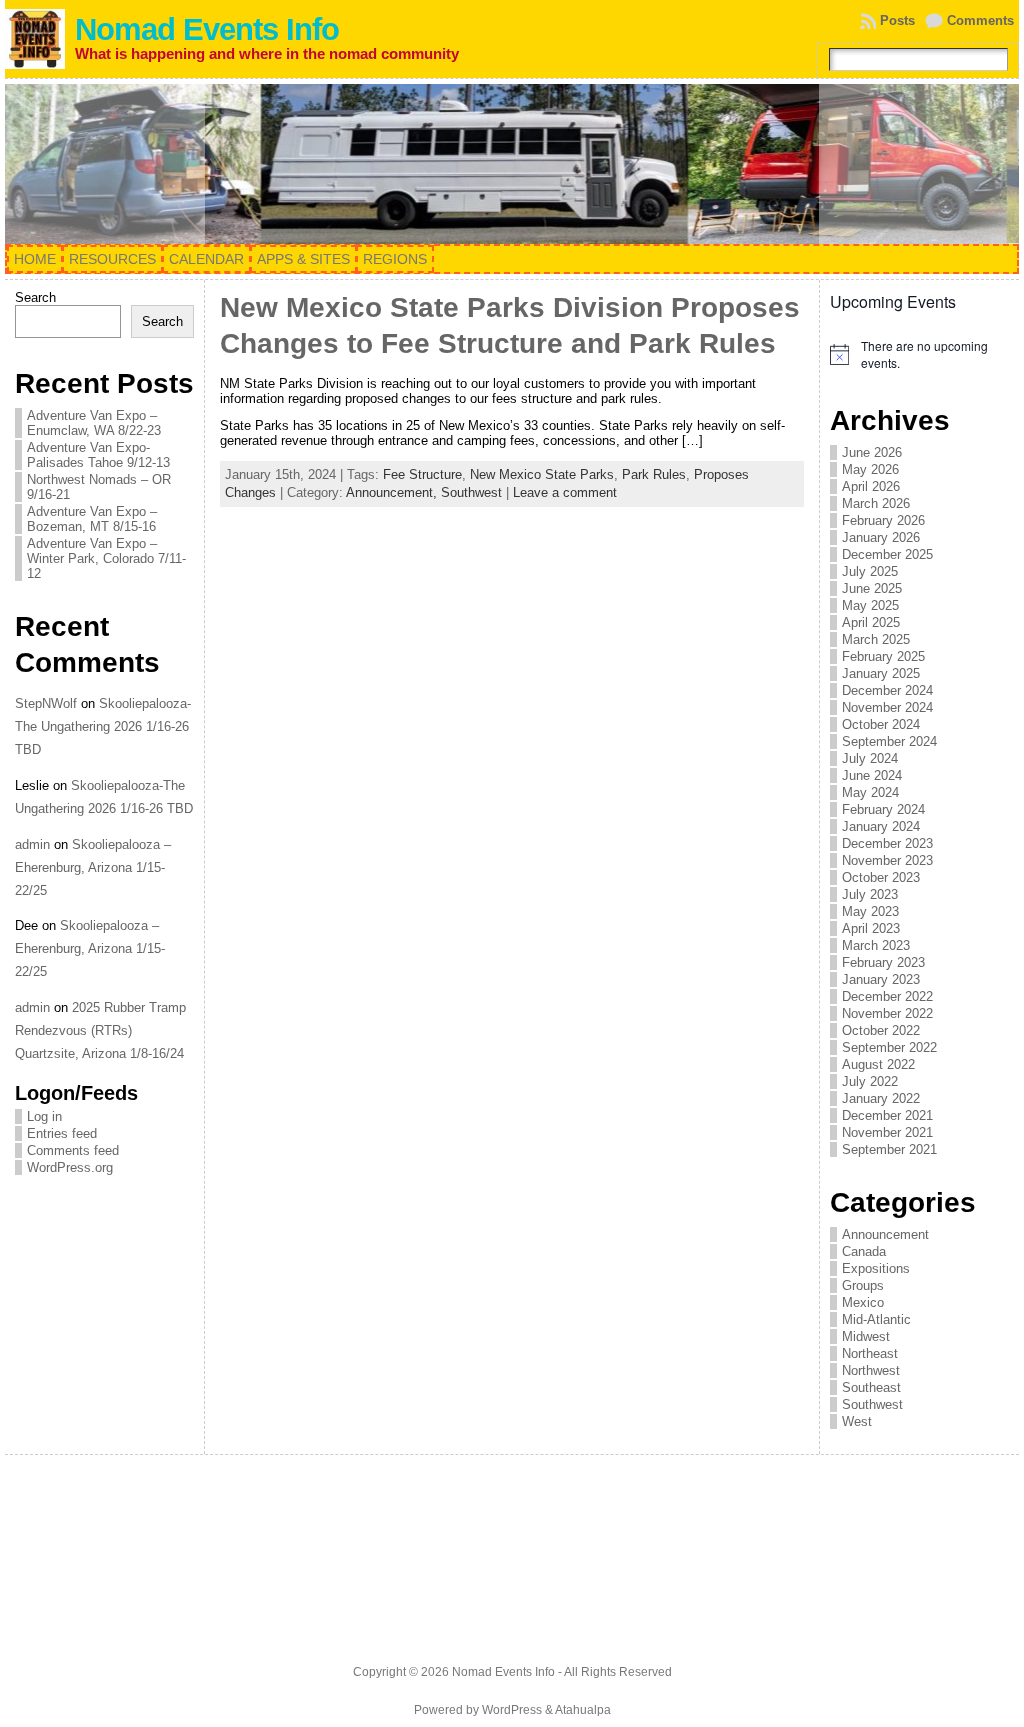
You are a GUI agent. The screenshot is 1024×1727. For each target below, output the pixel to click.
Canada (864, 1251)
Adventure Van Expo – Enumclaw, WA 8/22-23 (94, 423)
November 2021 (887, 1132)
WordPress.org (70, 1167)
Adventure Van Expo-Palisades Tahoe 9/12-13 (98, 455)
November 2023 (887, 860)
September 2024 (889, 741)
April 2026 (871, 486)
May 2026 (870, 469)
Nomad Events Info (207, 29)
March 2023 (876, 945)
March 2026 (876, 503)
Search (35, 297)
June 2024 (872, 775)
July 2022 (870, 1081)
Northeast (870, 1353)
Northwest (871, 1370)
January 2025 (881, 673)
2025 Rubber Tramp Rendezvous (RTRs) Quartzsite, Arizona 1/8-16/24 (100, 1030)
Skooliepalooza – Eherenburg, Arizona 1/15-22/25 (93, 867)
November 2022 (887, 1013)
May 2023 (870, 911)
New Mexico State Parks (542, 474)
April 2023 (871, 928)
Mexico (863, 1302)
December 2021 (887, 1115)
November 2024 (887, 707)
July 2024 (870, 758)
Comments (980, 20)
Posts (897, 20)
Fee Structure (422, 474)
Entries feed (62, 1133)
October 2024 (881, 724)
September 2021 (889, 1149)
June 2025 (872, 588)
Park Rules (654, 474)
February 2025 (883, 656)
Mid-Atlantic (876, 1319)
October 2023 (881, 877)
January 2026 (881, 537)
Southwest (471, 492)
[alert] (919, 354)
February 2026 (883, 520)
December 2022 (887, 996)
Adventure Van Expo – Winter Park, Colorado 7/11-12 (106, 558)
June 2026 (872, 452)
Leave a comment (565, 492)
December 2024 (887, 690)
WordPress (512, 1710)
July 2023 (870, 894)
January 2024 (881, 826)
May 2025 (870, 605)
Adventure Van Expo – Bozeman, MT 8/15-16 (92, 519)
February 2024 (883, 809)
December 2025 (887, 554)
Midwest (866, 1336)
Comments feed (73, 1150)
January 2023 (881, 979)
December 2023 (887, 843)
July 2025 (870, 571)
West (857, 1421)
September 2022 (889, 1047)
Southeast (871, 1387)
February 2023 (883, 962)
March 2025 (876, 639)
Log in (44, 1116)
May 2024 (870, 792)
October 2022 (881, 1030)
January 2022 (881, 1098)
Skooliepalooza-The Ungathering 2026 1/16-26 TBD (103, 726)
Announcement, (393, 492)
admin (32, 844)
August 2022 (878, 1064)
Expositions (876, 1268)
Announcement (885, 1234)
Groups (863, 1285)
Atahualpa (583, 1710)
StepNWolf (46, 703)
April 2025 (871, 622)
